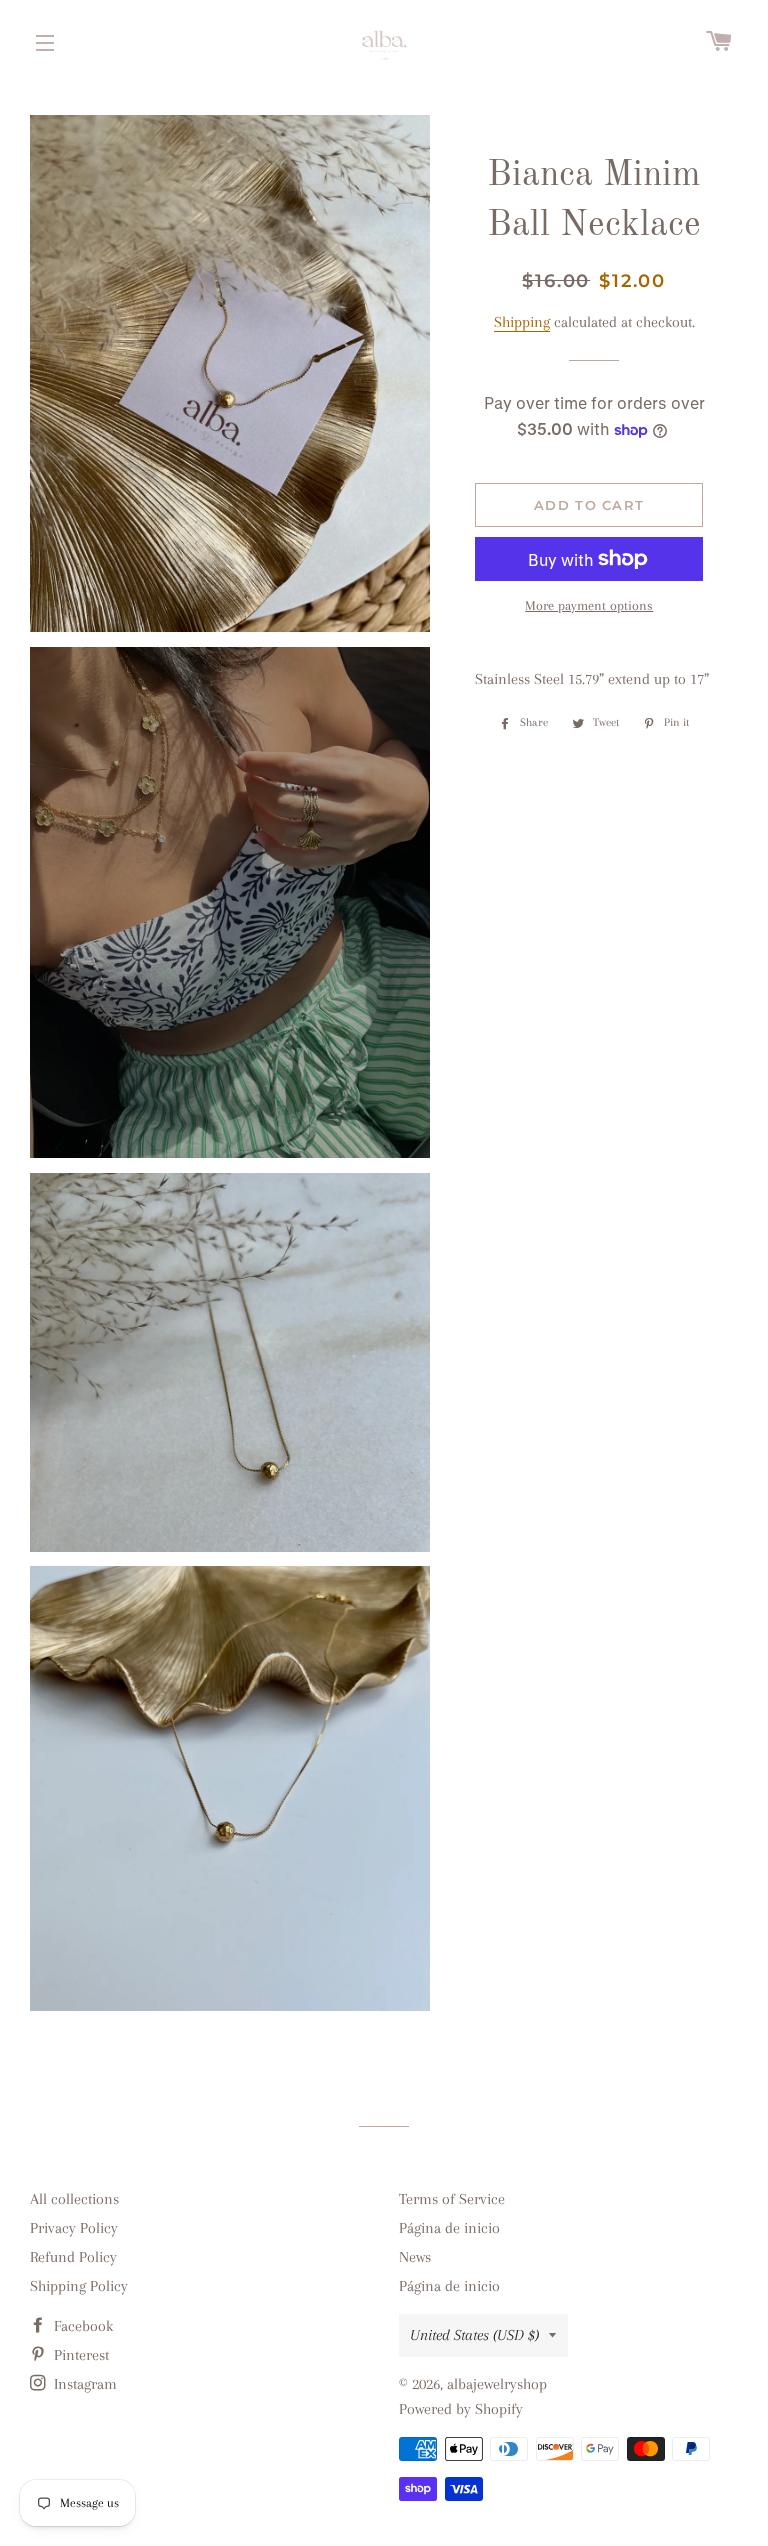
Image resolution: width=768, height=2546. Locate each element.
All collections (74, 2199)
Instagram (83, 2384)
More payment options (589, 605)
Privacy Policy (74, 2228)
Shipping (522, 322)
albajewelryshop (497, 2384)
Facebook (81, 2326)
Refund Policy (73, 2257)
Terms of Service (452, 2199)
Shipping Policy (79, 2286)
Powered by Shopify (461, 2409)
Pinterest (79, 2355)
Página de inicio (449, 2228)
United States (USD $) (474, 2335)
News (415, 2257)
